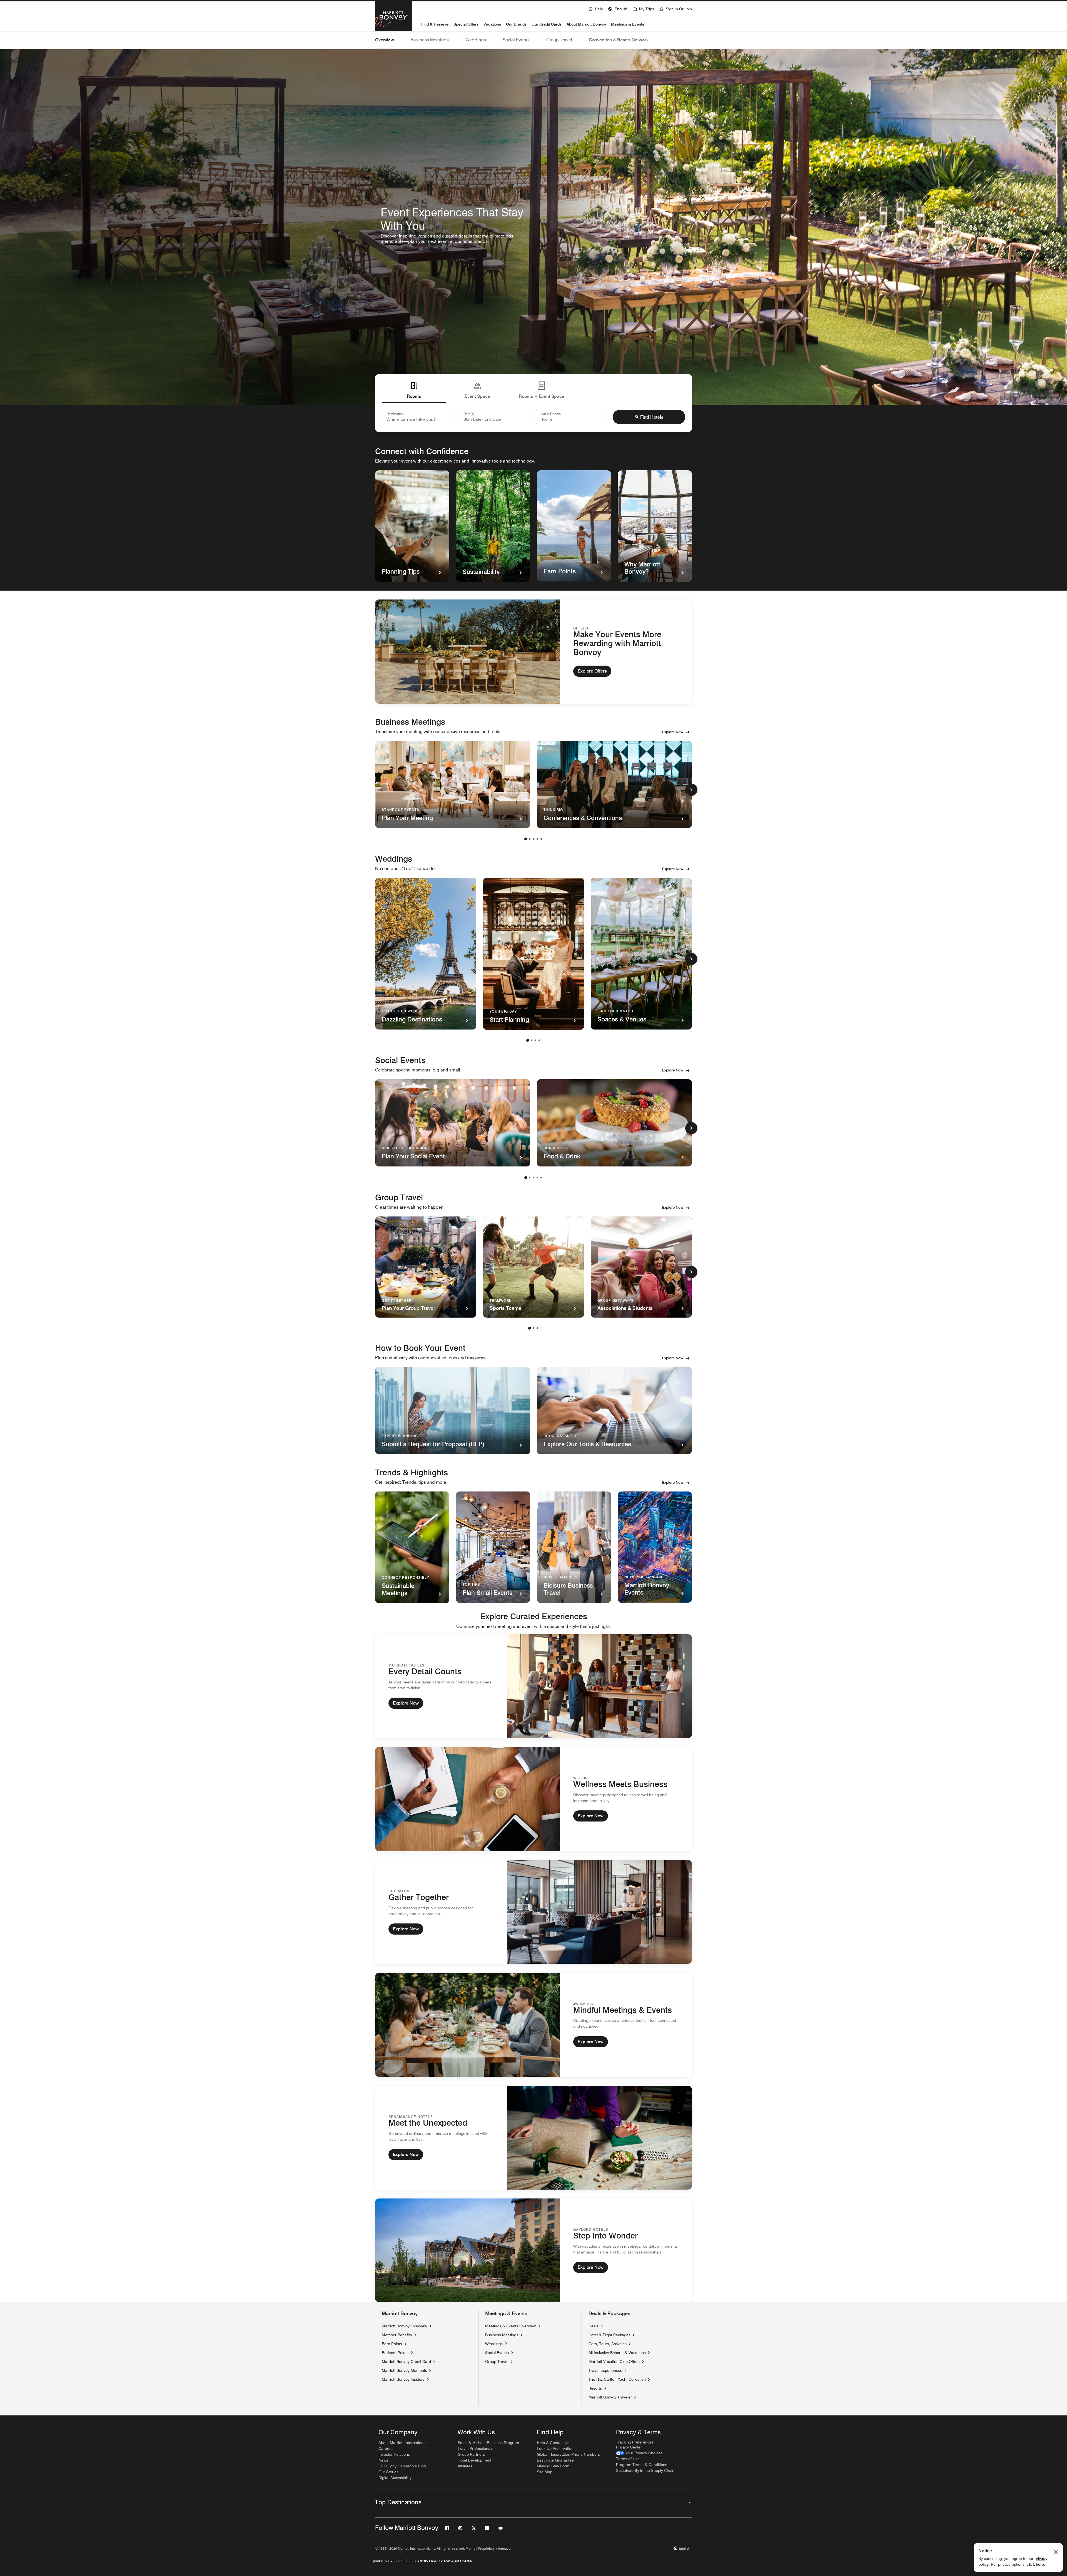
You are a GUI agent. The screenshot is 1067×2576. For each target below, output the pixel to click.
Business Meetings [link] (502, 2335)
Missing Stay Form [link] (553, 2466)
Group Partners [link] (471, 2454)
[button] (618, 8)
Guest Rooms (551, 414)
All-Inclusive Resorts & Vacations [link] (617, 2353)
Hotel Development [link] (474, 2460)
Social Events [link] (497, 2353)
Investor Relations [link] (394, 2454)
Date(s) (469, 414)
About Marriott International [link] (402, 2443)
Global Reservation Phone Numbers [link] (568, 2454)
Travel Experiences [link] (605, 2370)
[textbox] (495, 417)
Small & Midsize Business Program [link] (488, 2443)
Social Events (516, 40)
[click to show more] (691, 790)
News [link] (383, 2460)
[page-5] (541, 839)
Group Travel (559, 40)
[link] (639, 2453)
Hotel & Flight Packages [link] (609, 2335)
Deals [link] (594, 2326)
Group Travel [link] (497, 2362)
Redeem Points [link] (395, 2353)
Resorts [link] (595, 2388)
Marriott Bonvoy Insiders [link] (403, 2379)
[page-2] (530, 839)
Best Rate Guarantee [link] (555, 2460)
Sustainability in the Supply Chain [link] (645, 2470)
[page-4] (537, 839)
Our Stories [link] (388, 2472)
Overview (385, 40)
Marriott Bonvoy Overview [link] (404, 2326)
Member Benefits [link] (397, 2335)
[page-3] (533, 839)
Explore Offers (592, 671)
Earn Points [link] (392, 2344)
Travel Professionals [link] (475, 2448)
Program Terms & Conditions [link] (642, 2465)
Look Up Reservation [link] (555, 2448)
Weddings (476, 40)
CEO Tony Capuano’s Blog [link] (402, 2466)
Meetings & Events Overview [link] (510, 2326)
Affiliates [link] (465, 2466)
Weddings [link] (494, 2344)
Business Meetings (430, 40)
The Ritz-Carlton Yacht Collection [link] (617, 2379)
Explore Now (673, 732)
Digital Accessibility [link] (395, 2478)
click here (1035, 2564)
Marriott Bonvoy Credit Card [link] (406, 2362)
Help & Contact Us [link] (553, 2443)
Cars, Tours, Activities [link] (608, 2344)
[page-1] (526, 839)
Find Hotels (652, 417)
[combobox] (418, 417)
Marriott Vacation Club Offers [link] (614, 2361)
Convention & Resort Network (619, 40)
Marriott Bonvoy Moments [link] (404, 2370)
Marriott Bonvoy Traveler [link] (610, 2397)
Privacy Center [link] (629, 2447)
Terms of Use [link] (628, 2459)
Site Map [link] (545, 2472)
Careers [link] (386, 2448)
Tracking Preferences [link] (635, 2442)
